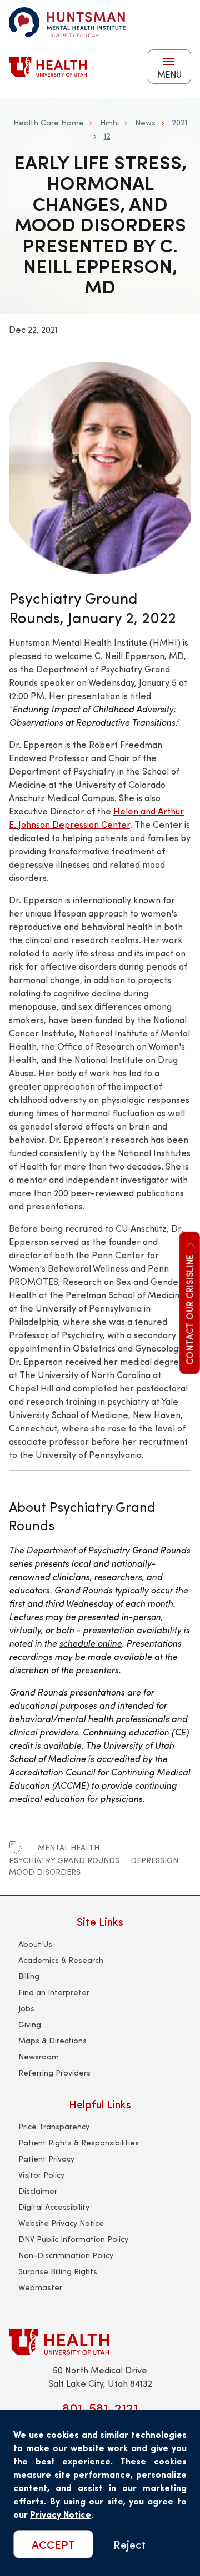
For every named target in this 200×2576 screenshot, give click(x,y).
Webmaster (40, 2287)
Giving (30, 2024)
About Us (35, 1944)
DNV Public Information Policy (73, 2239)
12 (107, 136)
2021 (179, 122)
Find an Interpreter (54, 1992)
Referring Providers (54, 2073)
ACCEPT (53, 2544)
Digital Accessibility (54, 2207)
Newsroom (39, 2056)
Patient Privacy (46, 2159)
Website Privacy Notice (61, 2223)
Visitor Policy (41, 2175)
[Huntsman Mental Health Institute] (67, 22)
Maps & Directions (52, 2040)
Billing (29, 1976)
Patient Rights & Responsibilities (79, 2142)
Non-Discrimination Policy (66, 2255)
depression (154, 1860)
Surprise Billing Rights (58, 2271)
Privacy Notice (61, 2514)
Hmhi (109, 122)
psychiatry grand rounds (64, 1860)
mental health (69, 1847)
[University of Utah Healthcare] (100, 2342)
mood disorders (45, 1872)
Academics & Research (61, 1960)
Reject (129, 2544)
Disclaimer (38, 2191)
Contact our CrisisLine (189, 1309)
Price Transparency (54, 2126)
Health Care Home (49, 122)
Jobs (26, 2008)
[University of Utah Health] (48, 67)
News (145, 122)
